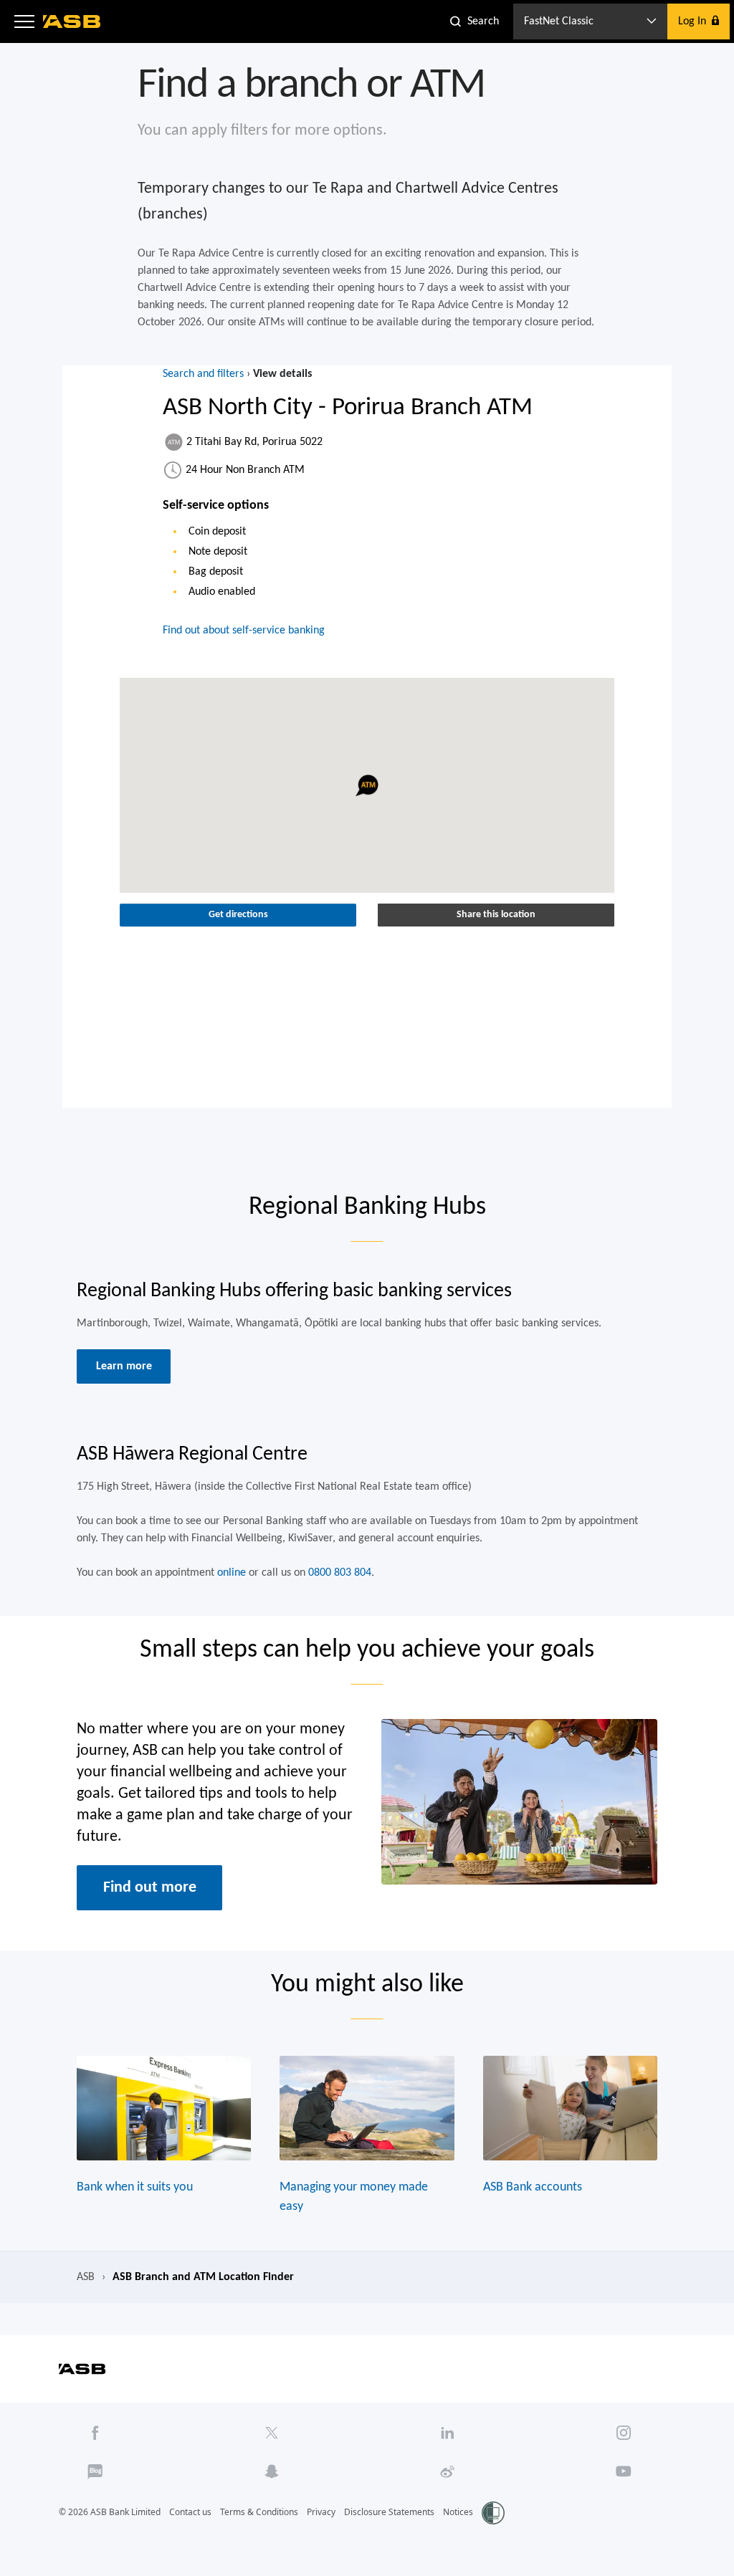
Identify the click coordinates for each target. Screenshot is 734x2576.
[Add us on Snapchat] (271, 2471)
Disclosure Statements (389, 2512)
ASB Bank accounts (533, 2187)
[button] (24, 21)
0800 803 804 (340, 1573)
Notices (458, 2512)
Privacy (321, 2512)
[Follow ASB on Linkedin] (448, 2433)
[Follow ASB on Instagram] (624, 2433)
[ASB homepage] (72, 21)
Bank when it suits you (135, 2187)
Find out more (150, 1887)
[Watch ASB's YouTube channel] (624, 2471)
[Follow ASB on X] (271, 2433)
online (232, 1573)
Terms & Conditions (259, 2512)
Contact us (190, 2512)
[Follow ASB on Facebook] (95, 2433)
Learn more (124, 1366)
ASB (86, 2277)
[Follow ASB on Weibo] (448, 2471)
